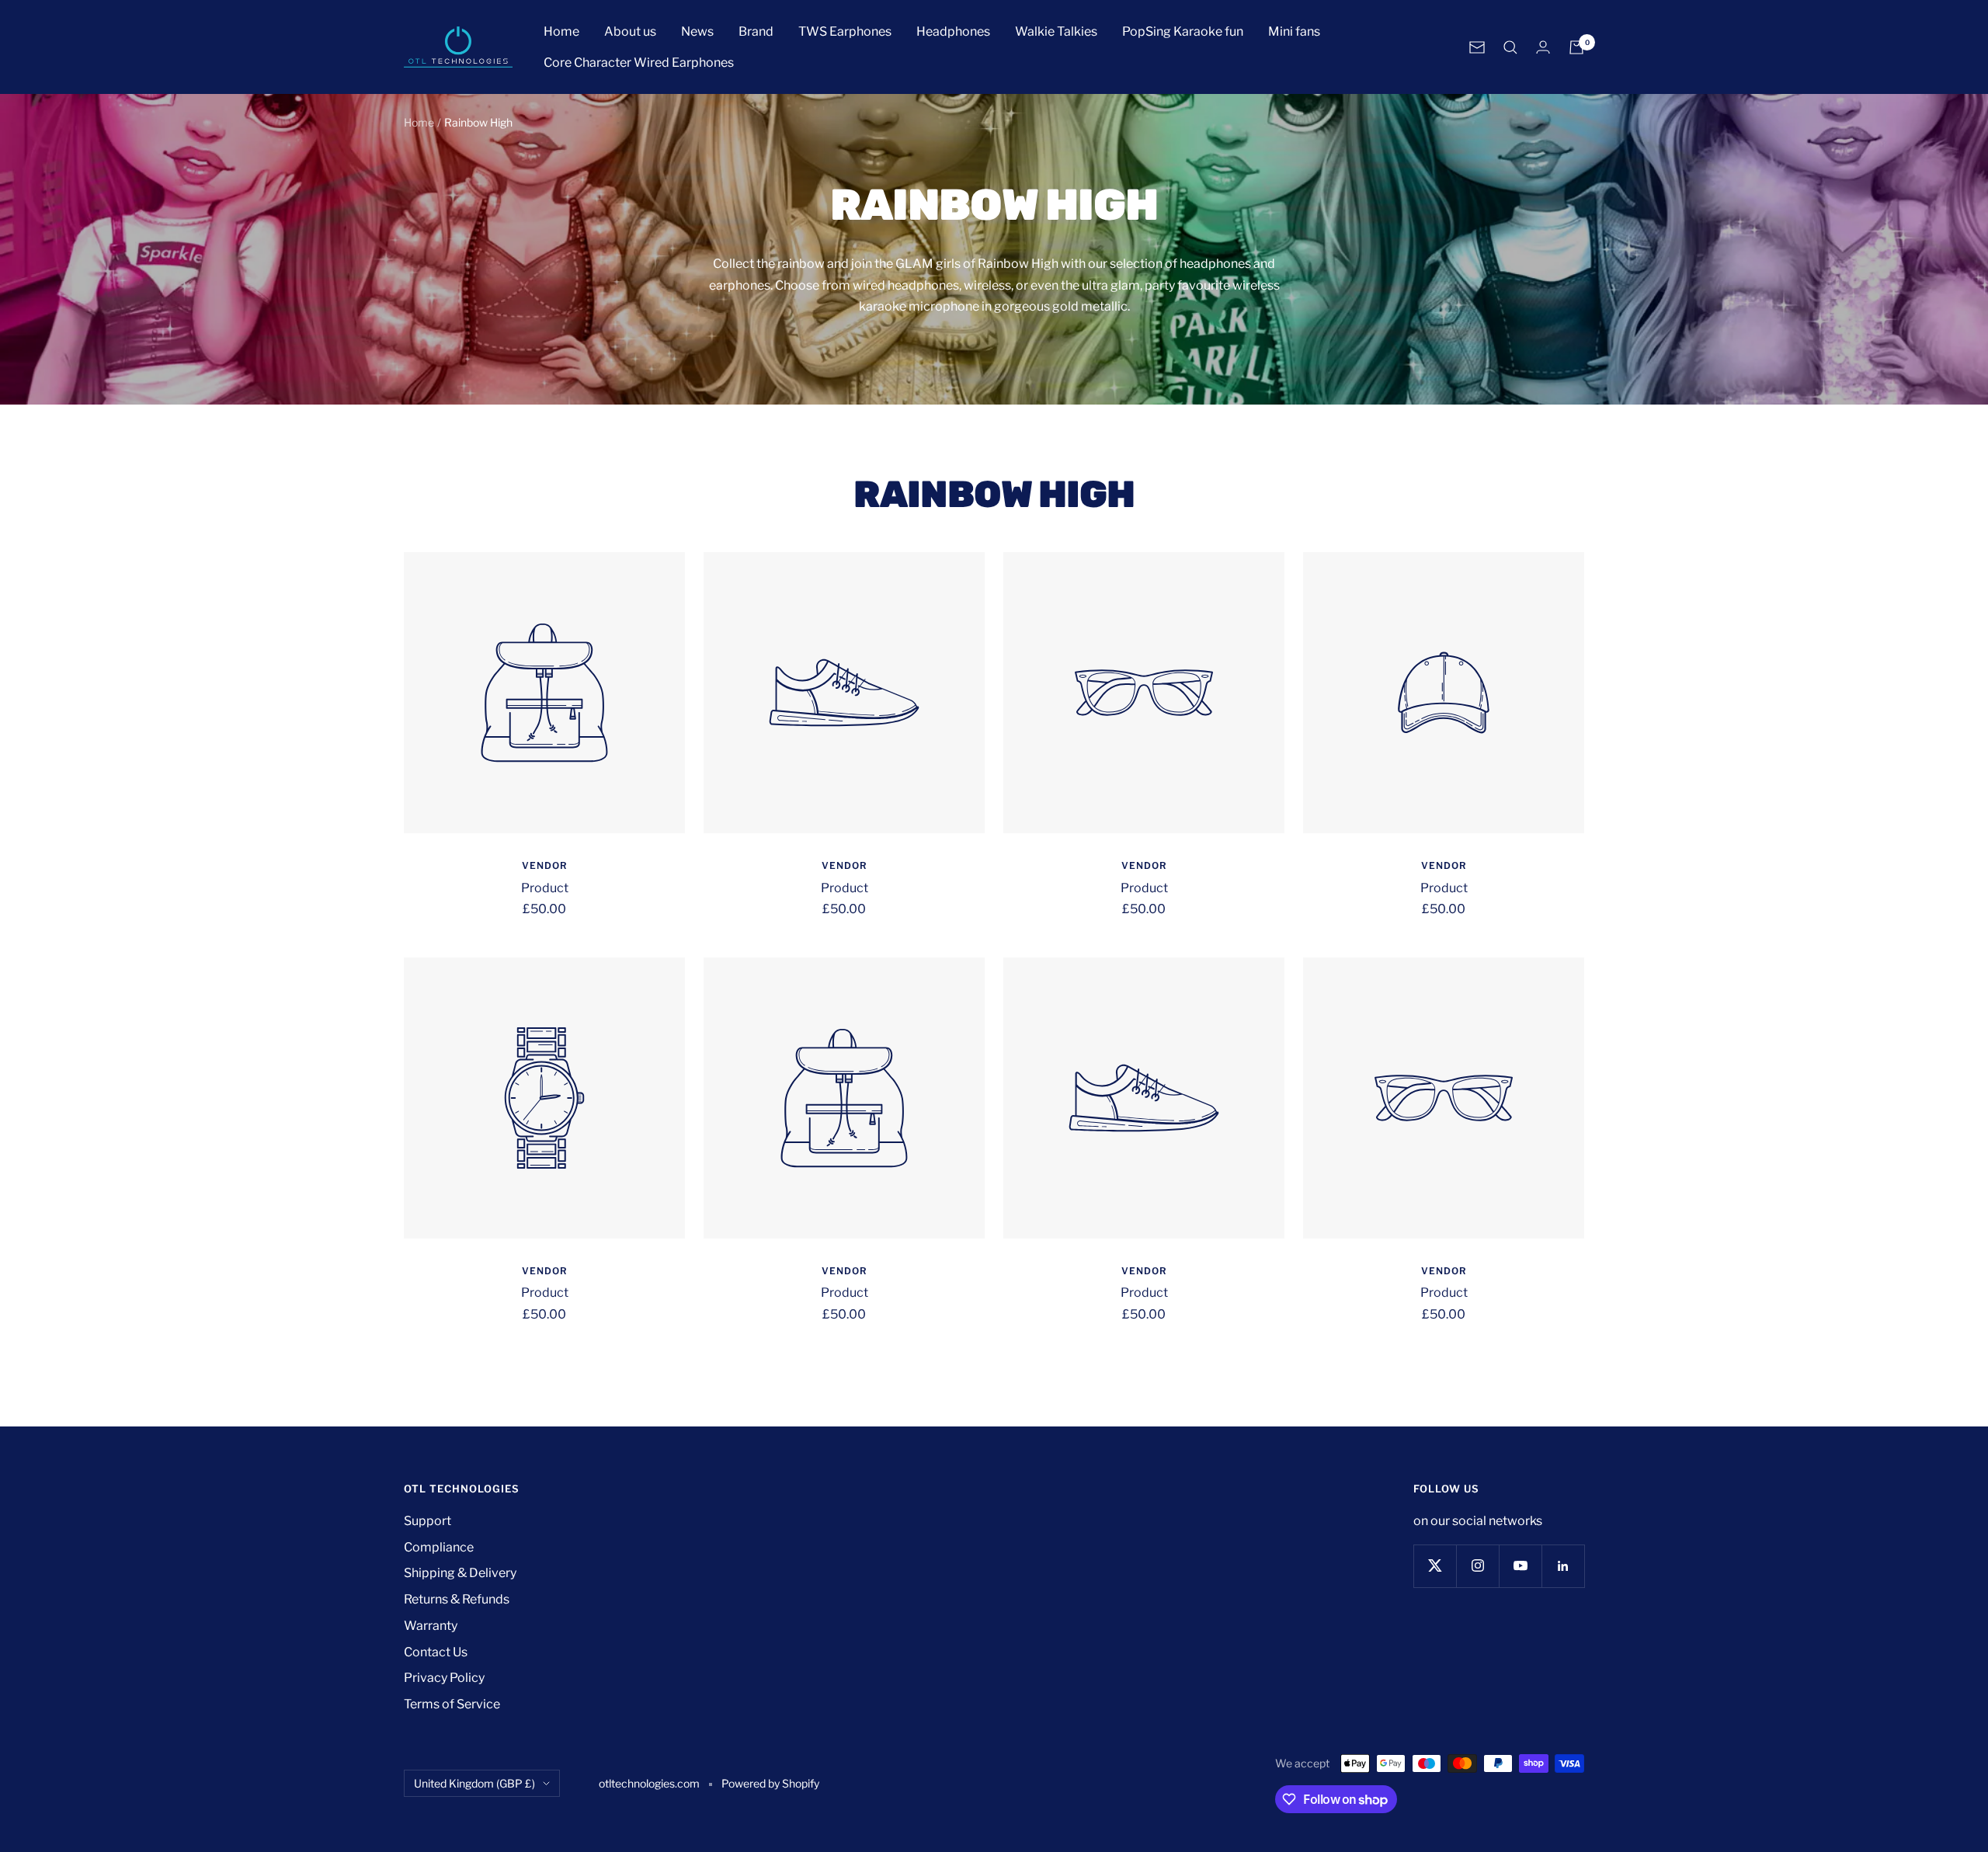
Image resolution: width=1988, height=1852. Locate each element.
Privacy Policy (444, 1678)
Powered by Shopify (770, 1783)
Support (427, 1521)
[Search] (1510, 47)
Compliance (439, 1547)
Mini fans (1294, 31)
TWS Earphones (845, 31)
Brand (756, 31)
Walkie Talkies (1056, 31)
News (697, 31)
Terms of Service (452, 1704)
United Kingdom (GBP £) (474, 1783)
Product (545, 888)
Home (561, 31)
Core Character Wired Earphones (639, 63)
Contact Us (436, 1652)
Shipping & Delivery (460, 1573)
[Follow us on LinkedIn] (1563, 1566)
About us (630, 31)
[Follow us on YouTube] (1520, 1566)
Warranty (431, 1626)
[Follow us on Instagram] (1477, 1566)
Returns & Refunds (457, 1599)
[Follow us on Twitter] (1435, 1566)
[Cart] (1576, 47)
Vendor (545, 865)
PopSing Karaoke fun (1183, 31)
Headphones (953, 31)
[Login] (1543, 47)
